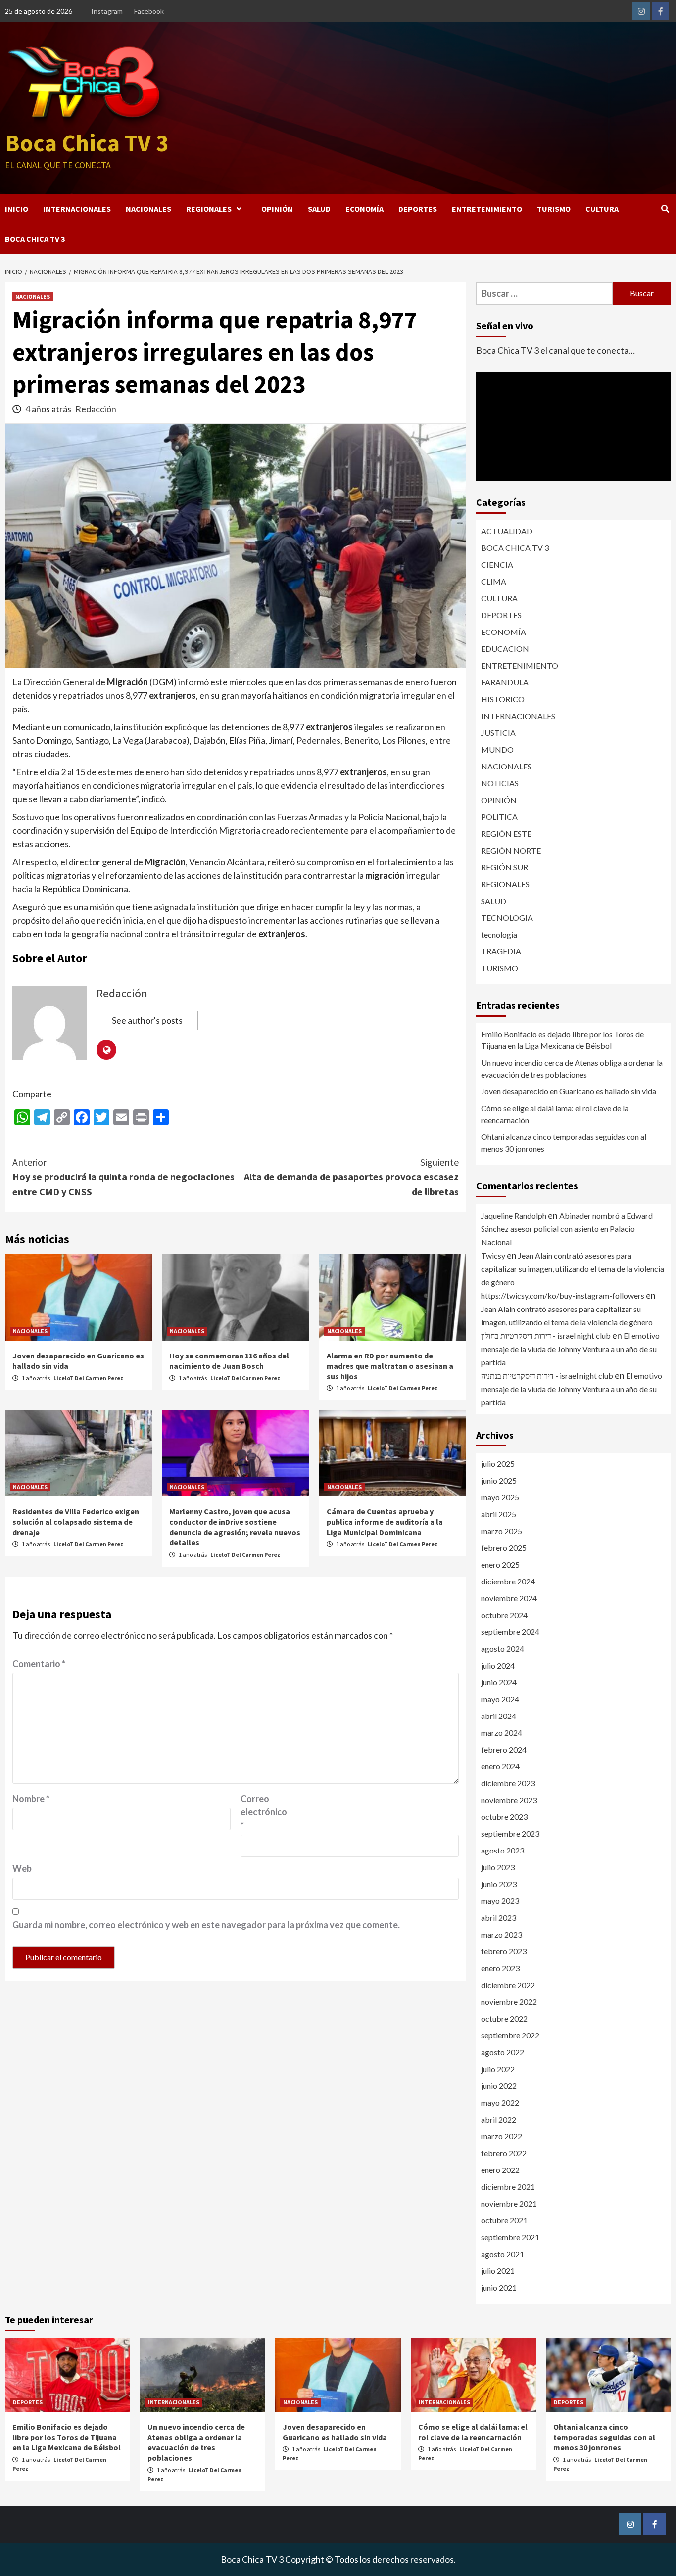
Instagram (107, 11)
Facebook (149, 11)
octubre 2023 (504, 1817)
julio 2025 (498, 1464)
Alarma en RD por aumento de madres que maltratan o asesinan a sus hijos (390, 1366)
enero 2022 (500, 2170)
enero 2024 (500, 1766)
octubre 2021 (504, 2220)
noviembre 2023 (509, 1800)
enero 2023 (500, 1968)
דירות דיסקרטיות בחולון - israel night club (546, 1335)
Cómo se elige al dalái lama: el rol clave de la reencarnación (555, 1114)
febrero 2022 (504, 2153)
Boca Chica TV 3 (87, 143)
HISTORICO (503, 699)
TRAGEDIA (501, 951)
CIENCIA (497, 565)
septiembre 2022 (510, 2035)
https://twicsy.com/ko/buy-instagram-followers (563, 1295)
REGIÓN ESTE (506, 834)
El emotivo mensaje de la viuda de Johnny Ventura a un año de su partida (570, 1349)
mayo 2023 (500, 1901)
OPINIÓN (277, 209)
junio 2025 (499, 1480)
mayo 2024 (500, 1699)
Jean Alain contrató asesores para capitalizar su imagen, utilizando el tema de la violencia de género (573, 1269)
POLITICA (499, 817)
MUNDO (497, 749)
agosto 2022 (503, 2052)
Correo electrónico (264, 1812)
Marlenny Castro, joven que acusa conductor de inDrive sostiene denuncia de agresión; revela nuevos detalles (235, 1527)
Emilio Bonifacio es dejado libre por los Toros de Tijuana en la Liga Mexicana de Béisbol (562, 1040)
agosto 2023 (503, 1850)
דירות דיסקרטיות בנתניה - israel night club (547, 1376)
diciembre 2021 (508, 2187)
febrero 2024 (504, 1749)
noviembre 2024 (509, 1598)
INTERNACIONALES (77, 209)
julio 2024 (498, 1665)
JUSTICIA (498, 733)
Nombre (31, 1799)
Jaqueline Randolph (514, 1215)
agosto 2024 (503, 1649)
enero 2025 (500, 1564)
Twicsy (493, 1255)
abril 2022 (499, 2119)
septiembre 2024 (510, 1632)
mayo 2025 (500, 1497)
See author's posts (147, 1020)
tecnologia (499, 934)
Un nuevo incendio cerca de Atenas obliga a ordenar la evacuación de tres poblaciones (572, 1068)
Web (22, 1868)
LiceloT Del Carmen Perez (88, 1378)
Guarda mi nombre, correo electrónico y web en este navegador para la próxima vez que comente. (206, 1925)
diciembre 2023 (508, 1783)
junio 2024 (499, 1682)
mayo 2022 (500, 2102)
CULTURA (602, 209)
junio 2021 (499, 2287)
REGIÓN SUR (505, 867)
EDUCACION (505, 649)
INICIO (17, 209)
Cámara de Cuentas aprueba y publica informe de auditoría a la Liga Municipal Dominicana (385, 1522)
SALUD (319, 209)
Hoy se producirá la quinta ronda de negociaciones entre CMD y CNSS (123, 1177)
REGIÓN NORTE (511, 850)
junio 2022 (499, 2086)
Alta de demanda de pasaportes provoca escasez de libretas (351, 1177)
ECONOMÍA (364, 209)
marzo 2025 (502, 1531)
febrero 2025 (504, 1548)
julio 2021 (498, 2271)
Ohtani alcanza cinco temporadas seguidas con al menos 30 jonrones (564, 1143)
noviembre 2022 (509, 2002)
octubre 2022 (504, 2018)
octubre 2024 (504, 1615)
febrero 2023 (504, 1951)
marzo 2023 (502, 1934)
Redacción (96, 409)
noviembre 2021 (509, 2203)
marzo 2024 (502, 1733)
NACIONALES (148, 209)
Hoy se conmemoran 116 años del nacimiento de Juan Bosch (229, 1361)
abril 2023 (499, 1918)
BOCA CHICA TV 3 (35, 239)
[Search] (665, 209)
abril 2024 (499, 1716)
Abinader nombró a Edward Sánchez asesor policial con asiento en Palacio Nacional (567, 1229)
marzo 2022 (502, 2136)
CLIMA (494, 581)
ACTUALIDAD (507, 531)
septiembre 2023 (510, 1833)
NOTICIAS (500, 783)
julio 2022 (498, 2069)
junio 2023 (499, 1884)
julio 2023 (498, 1867)
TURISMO (554, 209)
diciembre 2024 (508, 1581)
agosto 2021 (503, 2254)
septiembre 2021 (510, 2237)
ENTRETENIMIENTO (487, 209)
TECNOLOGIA (507, 918)
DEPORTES (418, 209)
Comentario (39, 1664)
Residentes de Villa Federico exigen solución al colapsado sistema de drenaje (76, 1522)
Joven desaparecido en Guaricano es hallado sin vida (569, 1091)
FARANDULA (505, 682)
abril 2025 (499, 1514)
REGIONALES (209, 209)
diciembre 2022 (508, 1985)
